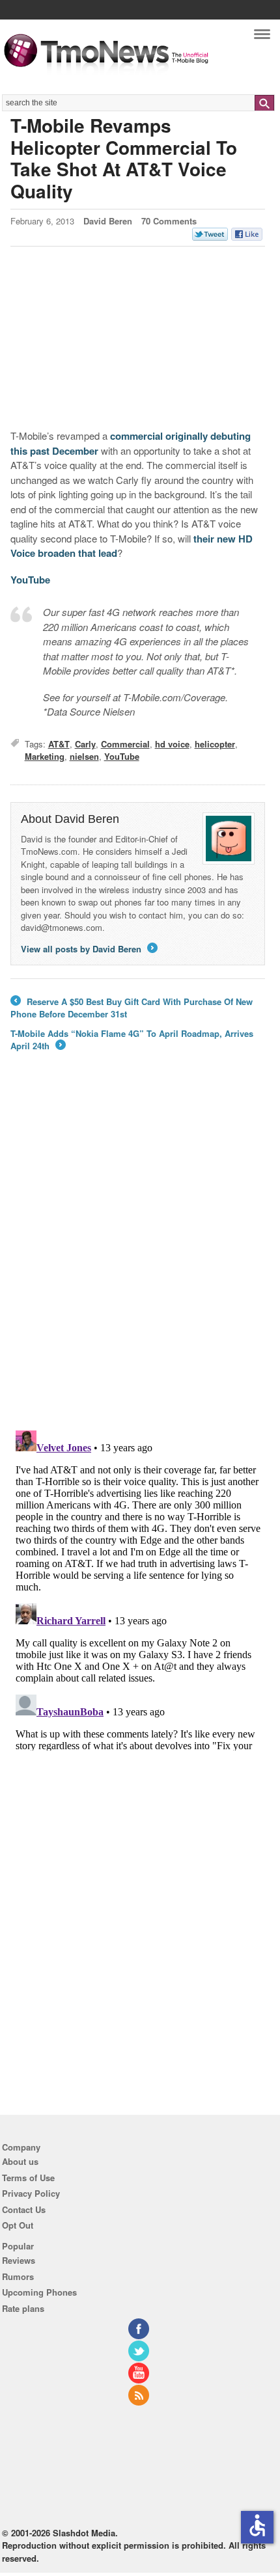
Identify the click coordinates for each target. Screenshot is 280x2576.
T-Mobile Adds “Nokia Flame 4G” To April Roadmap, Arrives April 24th (132, 1040)
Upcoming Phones (39, 2292)
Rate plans (23, 2308)
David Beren (108, 221)
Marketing (45, 756)
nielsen (84, 756)
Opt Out (18, 2225)
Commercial (125, 744)
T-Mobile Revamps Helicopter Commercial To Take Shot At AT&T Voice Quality (124, 158)
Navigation (262, 37)
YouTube (30, 580)
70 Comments (169, 221)
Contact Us (24, 2209)
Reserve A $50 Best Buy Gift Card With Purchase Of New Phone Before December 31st (132, 1008)
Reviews (19, 2260)
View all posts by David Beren (88, 949)
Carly (85, 744)
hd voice (172, 744)
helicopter (215, 744)
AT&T (59, 744)
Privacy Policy (31, 2193)
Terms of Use (28, 2178)
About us (20, 2161)
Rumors (18, 2276)
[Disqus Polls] (138, 1250)
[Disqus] (138, 1588)
